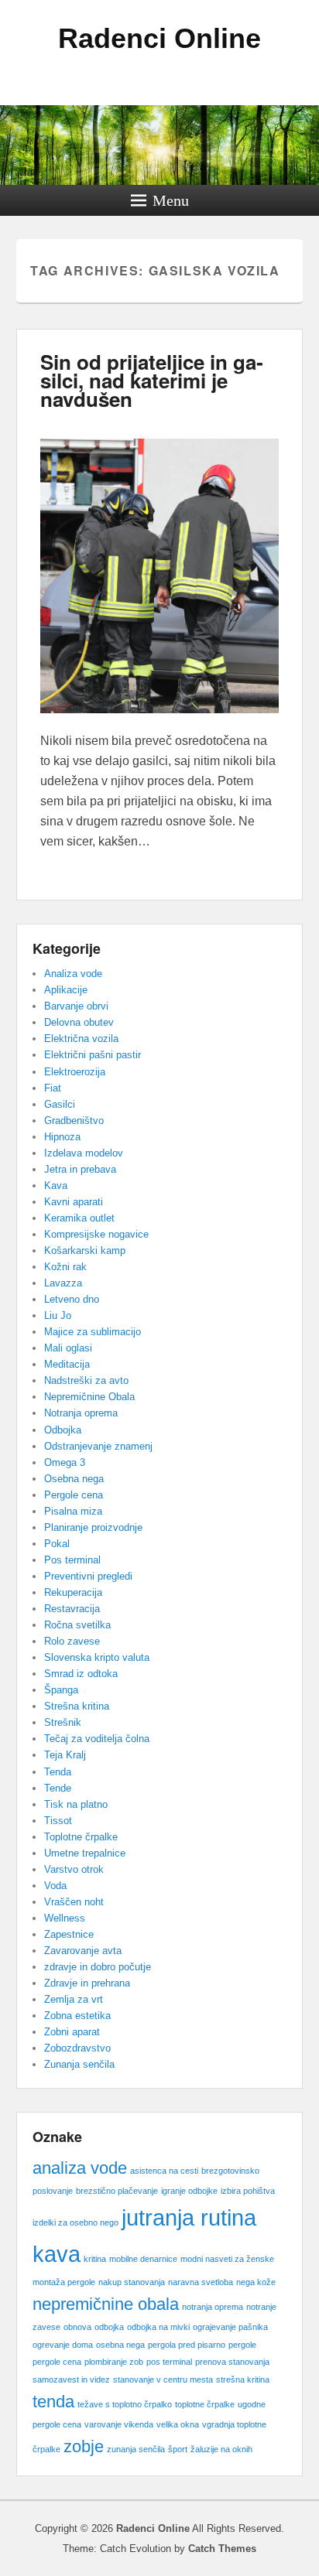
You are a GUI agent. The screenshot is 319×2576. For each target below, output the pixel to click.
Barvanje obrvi (76, 1006)
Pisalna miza (73, 1511)
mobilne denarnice (143, 2259)
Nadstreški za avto (86, 1380)
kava (57, 2254)
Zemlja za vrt (74, 1999)
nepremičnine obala (106, 2304)
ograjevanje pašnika (230, 2327)
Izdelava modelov (84, 1153)
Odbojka (63, 1430)
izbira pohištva (248, 2191)
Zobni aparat (72, 2032)
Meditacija (67, 1364)
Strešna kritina (77, 1706)
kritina (95, 2259)
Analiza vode (73, 974)
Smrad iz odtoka (81, 1674)
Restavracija (72, 1609)
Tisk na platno (76, 1804)
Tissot (58, 1821)
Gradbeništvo (74, 1121)
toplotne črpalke (205, 2404)
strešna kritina (243, 2380)
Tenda (58, 1772)
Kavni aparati (74, 1202)
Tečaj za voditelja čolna (97, 1739)
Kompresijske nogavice (96, 1234)
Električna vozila (81, 1039)
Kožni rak (65, 1267)
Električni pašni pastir (93, 1055)
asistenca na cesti (164, 2171)
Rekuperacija (73, 1592)
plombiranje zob (114, 2362)
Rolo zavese (72, 1641)
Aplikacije (66, 990)
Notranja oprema (81, 1413)
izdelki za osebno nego (75, 2222)
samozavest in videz (71, 2380)
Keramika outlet (79, 1218)
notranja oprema (213, 2307)
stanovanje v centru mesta (163, 2380)
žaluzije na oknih (221, 2449)
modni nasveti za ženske (227, 2259)
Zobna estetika (77, 2016)
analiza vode (80, 2168)
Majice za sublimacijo (93, 1332)
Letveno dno (72, 1299)
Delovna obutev (79, 1022)
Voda (55, 1886)
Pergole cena (74, 1495)
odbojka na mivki (158, 2327)
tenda (53, 2402)
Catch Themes (222, 2549)
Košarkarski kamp (85, 1250)
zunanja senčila (136, 2449)
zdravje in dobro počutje (98, 1967)
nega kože (256, 2282)
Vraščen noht (74, 1902)
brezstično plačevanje (117, 2191)
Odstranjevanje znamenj (98, 1446)
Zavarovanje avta (83, 1951)
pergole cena (57, 2362)
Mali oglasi (68, 1348)
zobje (84, 2446)
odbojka (109, 2327)
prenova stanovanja (232, 2362)
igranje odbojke (189, 2191)
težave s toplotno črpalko (125, 2404)
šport (178, 2449)
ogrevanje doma (63, 2345)
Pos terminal (72, 1560)
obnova (77, 2327)
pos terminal (169, 2362)
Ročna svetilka (77, 1625)
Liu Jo (58, 1315)
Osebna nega (74, 1479)
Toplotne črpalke (81, 1837)
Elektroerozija (75, 1072)
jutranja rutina (189, 2217)
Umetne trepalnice (85, 1853)
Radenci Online (159, 38)
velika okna (178, 2424)
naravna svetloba (201, 2282)
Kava (56, 1186)
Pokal (57, 1544)
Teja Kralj (65, 1755)
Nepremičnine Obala (89, 1397)
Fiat (53, 1088)
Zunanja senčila (79, 2064)
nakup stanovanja (132, 2282)
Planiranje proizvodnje (93, 1527)
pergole (242, 2345)
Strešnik (63, 1722)
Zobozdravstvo (77, 2048)
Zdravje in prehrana (87, 1983)
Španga (61, 1690)
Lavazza (63, 1283)
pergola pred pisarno (187, 2345)
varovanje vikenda (119, 2424)
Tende (58, 1788)
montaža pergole (64, 2282)
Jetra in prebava (80, 1169)
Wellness (65, 1918)
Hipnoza (62, 1137)
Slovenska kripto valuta (97, 1657)
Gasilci (60, 1104)
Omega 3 (65, 1462)
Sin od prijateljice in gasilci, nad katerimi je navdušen (152, 380)
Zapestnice (69, 1934)
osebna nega (120, 2345)
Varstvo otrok (74, 1869)
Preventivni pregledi (88, 1576)
